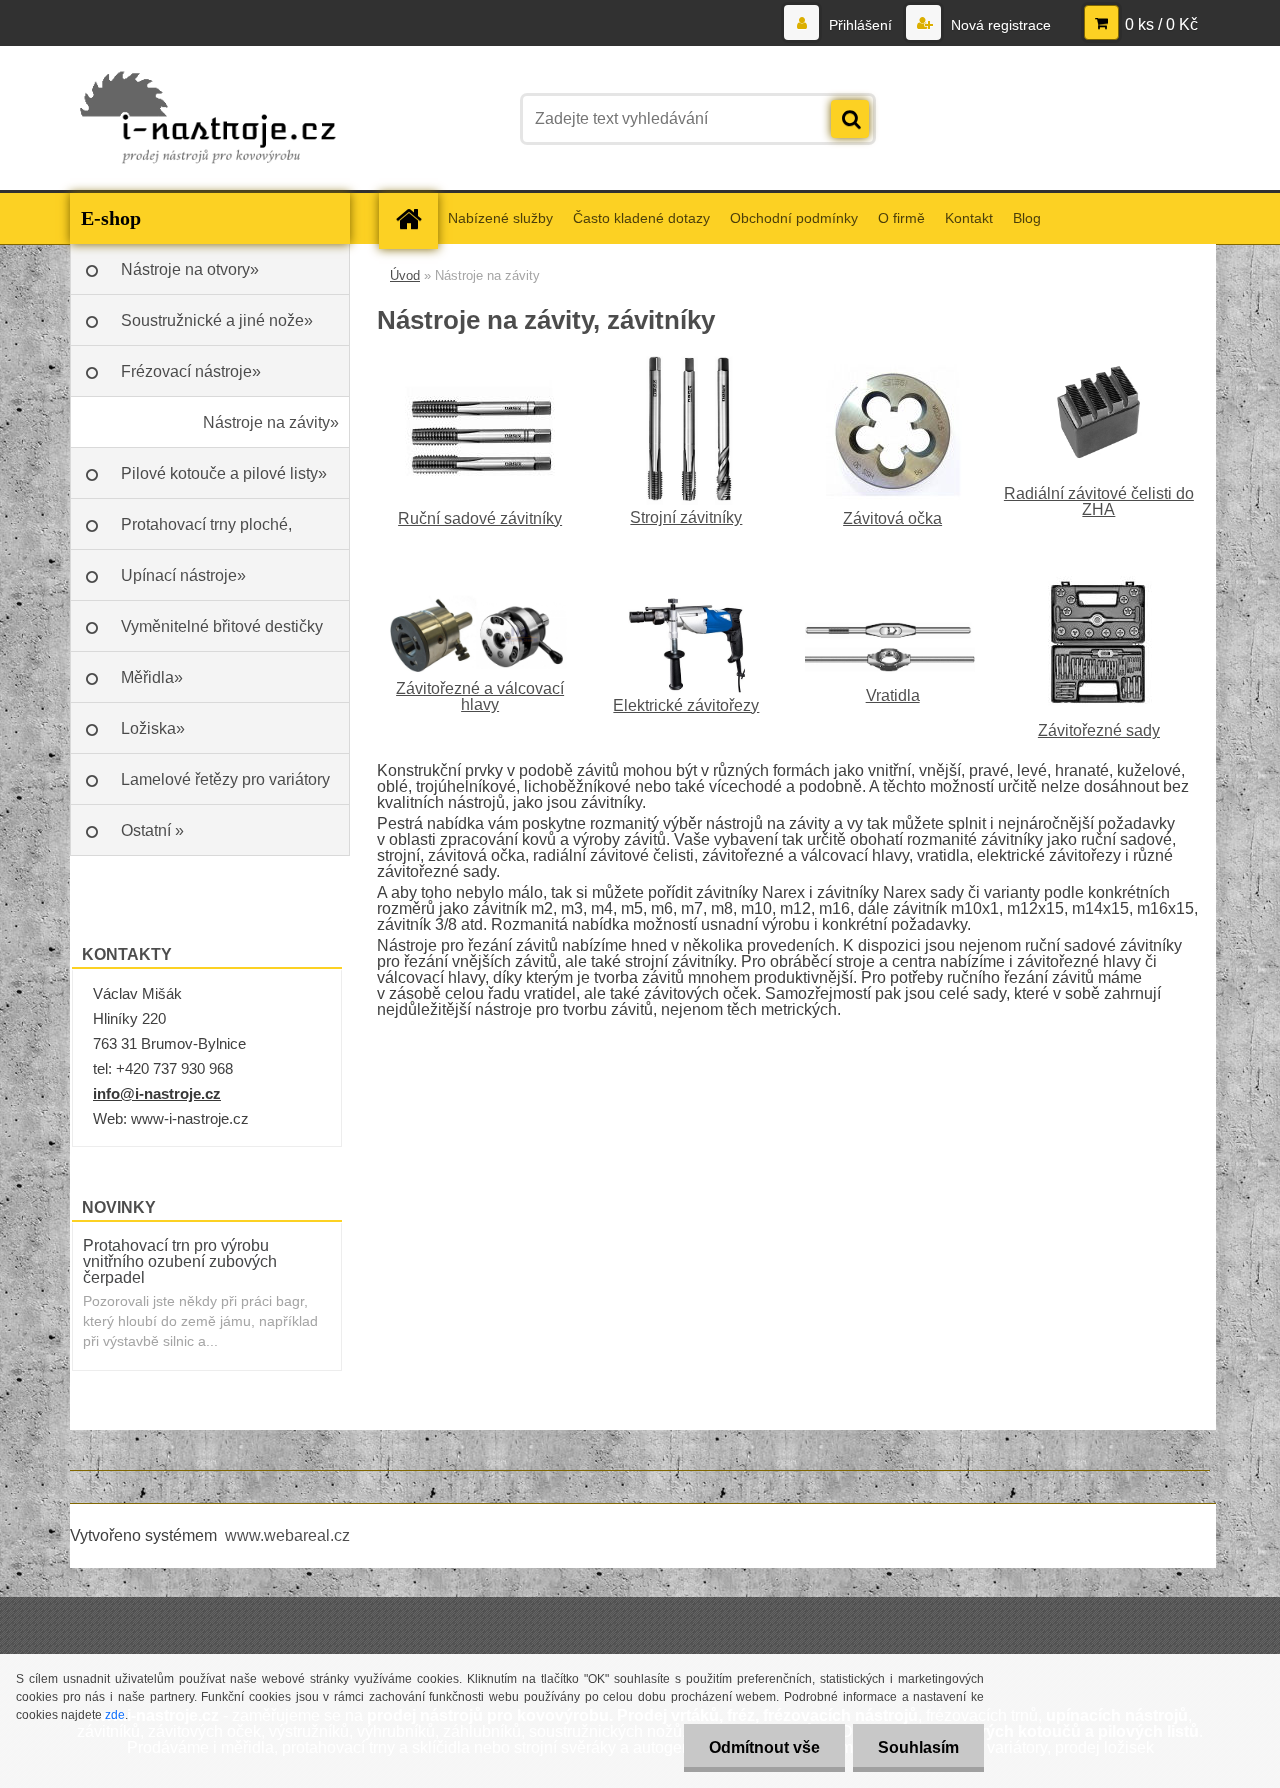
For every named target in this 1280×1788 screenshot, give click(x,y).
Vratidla (893, 695)
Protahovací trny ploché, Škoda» (206, 533)
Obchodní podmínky (794, 218)
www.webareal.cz (287, 1535)
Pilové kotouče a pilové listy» (224, 473)
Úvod (405, 275)
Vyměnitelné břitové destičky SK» (222, 635)
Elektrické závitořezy (686, 705)
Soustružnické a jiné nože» (217, 320)
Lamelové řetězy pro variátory (225, 779)
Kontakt (969, 218)
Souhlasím (918, 1747)
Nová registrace (999, 25)
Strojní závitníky (686, 517)
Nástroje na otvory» (190, 269)
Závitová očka (892, 518)
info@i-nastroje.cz (157, 1093)
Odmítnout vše (764, 1747)
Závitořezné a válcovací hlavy (480, 696)
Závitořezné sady (1099, 730)
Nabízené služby (500, 218)
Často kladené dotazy (641, 218)
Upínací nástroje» (183, 575)
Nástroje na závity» (271, 422)
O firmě (901, 218)
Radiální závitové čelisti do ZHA (1099, 501)
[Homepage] (415, 218)
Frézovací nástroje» (191, 371)
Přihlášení (860, 25)
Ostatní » (152, 830)
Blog (1027, 218)
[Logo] (207, 119)
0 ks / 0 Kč (1161, 24)
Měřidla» (152, 677)
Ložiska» (153, 728)
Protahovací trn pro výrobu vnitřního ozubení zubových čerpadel (180, 1261)
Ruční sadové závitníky (480, 518)
